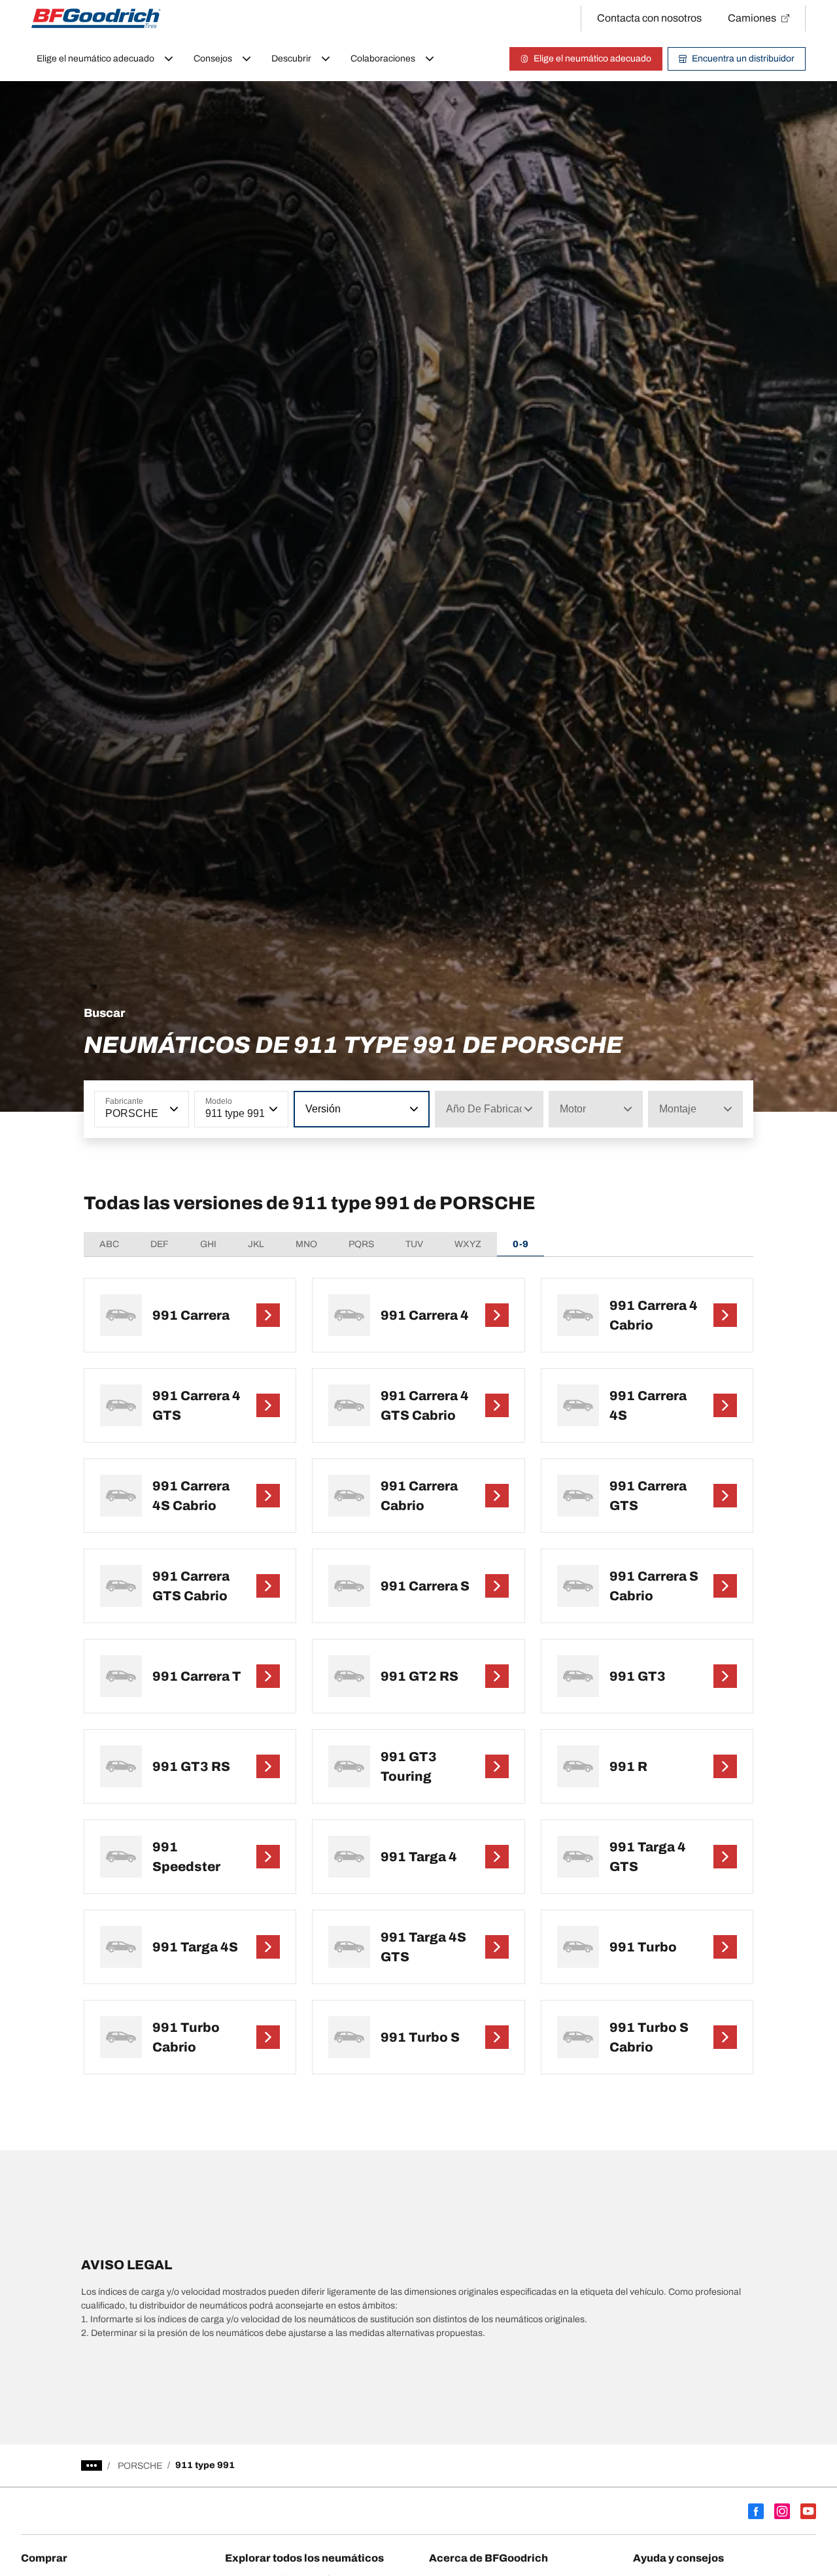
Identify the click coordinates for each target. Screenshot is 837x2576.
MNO (306, 1244)
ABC (109, 1244)
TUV (414, 1244)
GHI (208, 1244)
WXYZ (468, 1244)
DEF (160, 1244)
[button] (173, 1109)
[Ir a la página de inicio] (96, 18)
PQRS (361, 1244)
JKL (256, 1244)
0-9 (521, 1244)
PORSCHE (140, 2466)
